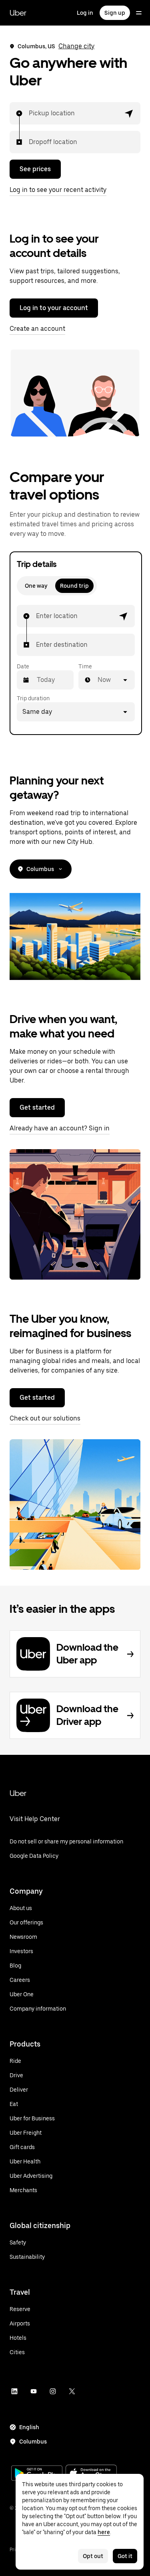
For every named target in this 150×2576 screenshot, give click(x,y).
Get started (37, 1107)
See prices (35, 169)
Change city (76, 46)
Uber (18, 13)
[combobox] (29, 113)
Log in (85, 13)
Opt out (93, 2556)
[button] (129, 113)
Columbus (40, 869)
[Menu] (139, 13)
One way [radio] (36, 586)
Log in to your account (54, 308)
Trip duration (33, 698)
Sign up (115, 13)
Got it (125, 2556)
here (104, 2532)
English (29, 2427)
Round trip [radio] (74, 586)
